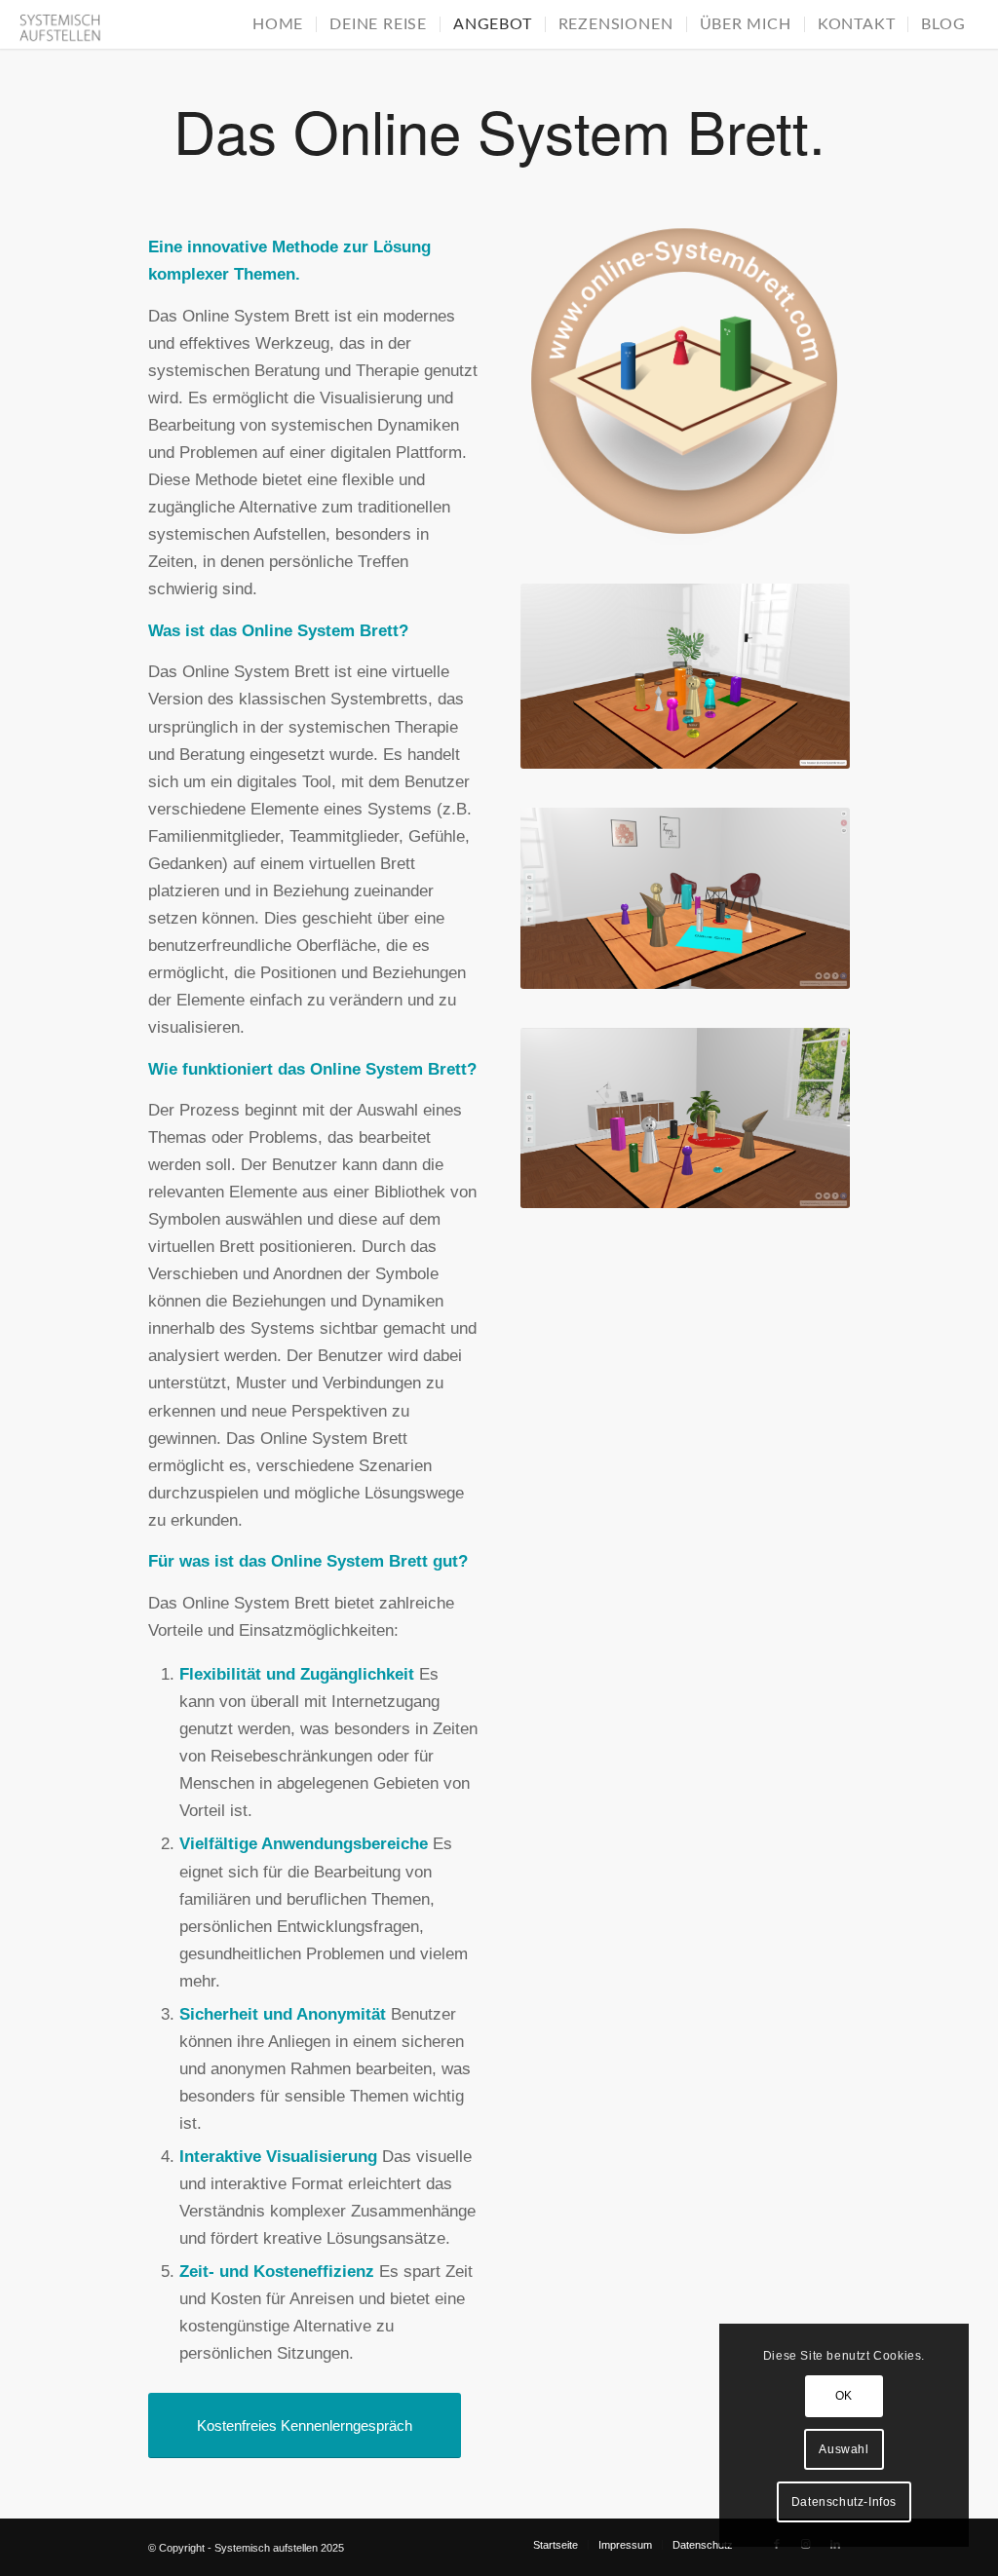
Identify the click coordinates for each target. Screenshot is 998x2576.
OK (844, 2396)
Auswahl (844, 2449)
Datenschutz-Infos (844, 2502)
